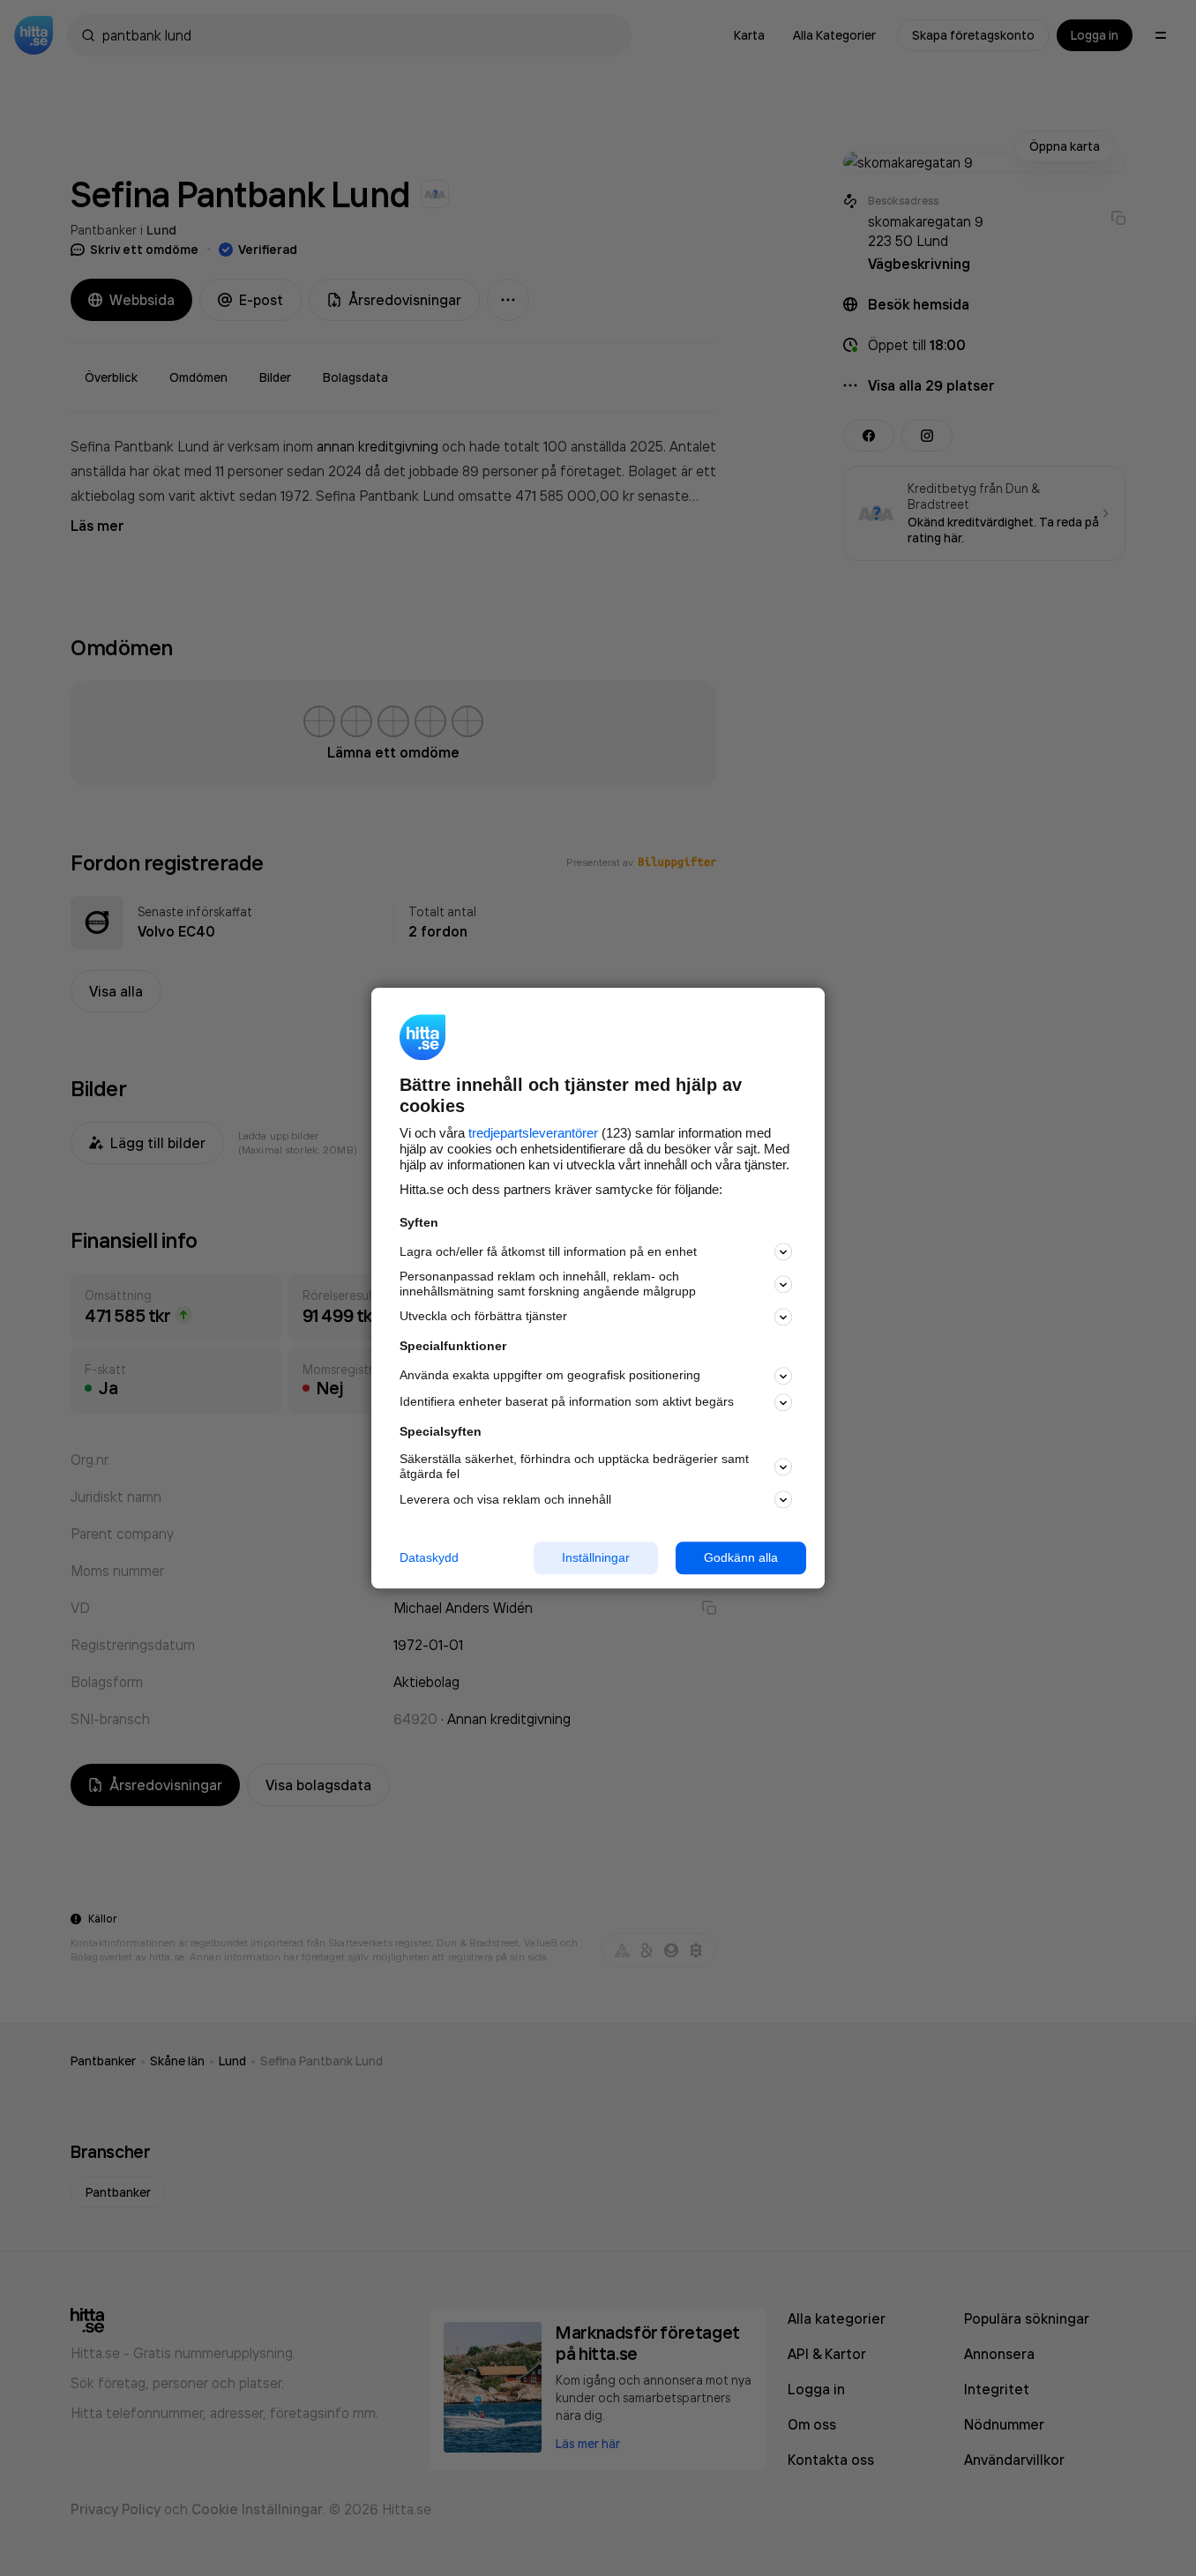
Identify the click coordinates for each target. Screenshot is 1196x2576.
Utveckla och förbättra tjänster (483, 1317)
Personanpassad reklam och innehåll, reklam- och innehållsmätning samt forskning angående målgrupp (548, 1284)
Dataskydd (429, 1557)
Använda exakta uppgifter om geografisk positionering (550, 1376)
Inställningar (596, 1557)
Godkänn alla (741, 1557)
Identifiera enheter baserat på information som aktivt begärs (567, 1402)
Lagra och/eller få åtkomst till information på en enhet (548, 1251)
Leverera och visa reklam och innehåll (505, 1499)
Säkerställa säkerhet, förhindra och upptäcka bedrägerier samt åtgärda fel (574, 1467)
